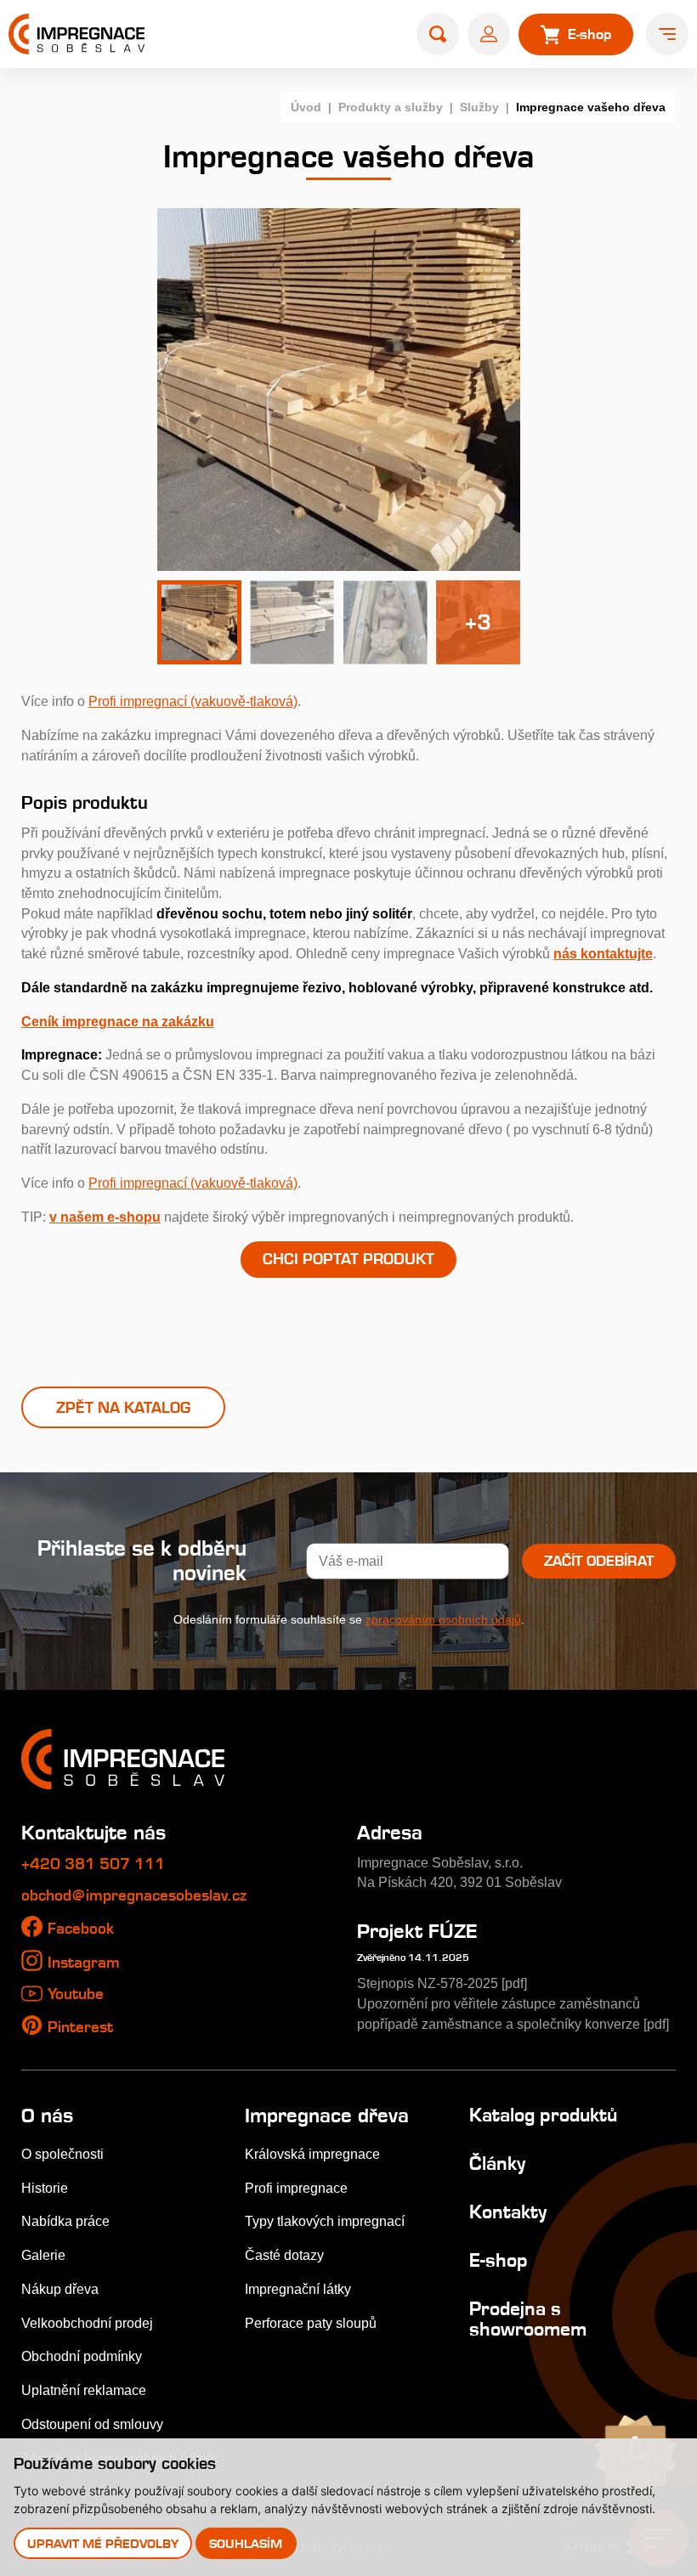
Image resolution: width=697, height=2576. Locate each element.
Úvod (306, 107)
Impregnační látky (298, 2289)
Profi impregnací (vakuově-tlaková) (193, 701)
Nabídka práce (65, 2221)
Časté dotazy (284, 2255)
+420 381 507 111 (93, 1864)
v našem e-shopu (105, 1217)
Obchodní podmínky (82, 2356)
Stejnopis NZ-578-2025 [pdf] (442, 1983)
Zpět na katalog (123, 1407)
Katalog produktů (543, 2115)
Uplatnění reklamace (84, 2390)
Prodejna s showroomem (528, 2319)
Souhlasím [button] (246, 2543)
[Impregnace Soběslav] (76, 34)
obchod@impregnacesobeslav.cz (134, 1895)
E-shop (499, 2260)
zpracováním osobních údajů (443, 1619)
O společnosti (62, 2154)
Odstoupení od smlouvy (92, 2424)
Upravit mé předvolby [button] (103, 2543)
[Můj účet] (489, 34)
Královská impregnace (312, 2154)
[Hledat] (438, 34)
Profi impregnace (296, 2188)
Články (497, 2163)
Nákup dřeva (60, 2289)
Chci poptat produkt (348, 1259)
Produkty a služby (391, 107)
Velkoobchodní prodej (87, 2323)
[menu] (667, 34)
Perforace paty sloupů (311, 2323)
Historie (45, 2188)
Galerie (43, 2255)
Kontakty (508, 2212)
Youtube (76, 1994)
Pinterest (80, 2027)
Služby (479, 107)
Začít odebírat (599, 1561)
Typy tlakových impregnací (325, 2221)
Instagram (84, 1962)
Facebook (81, 1928)
